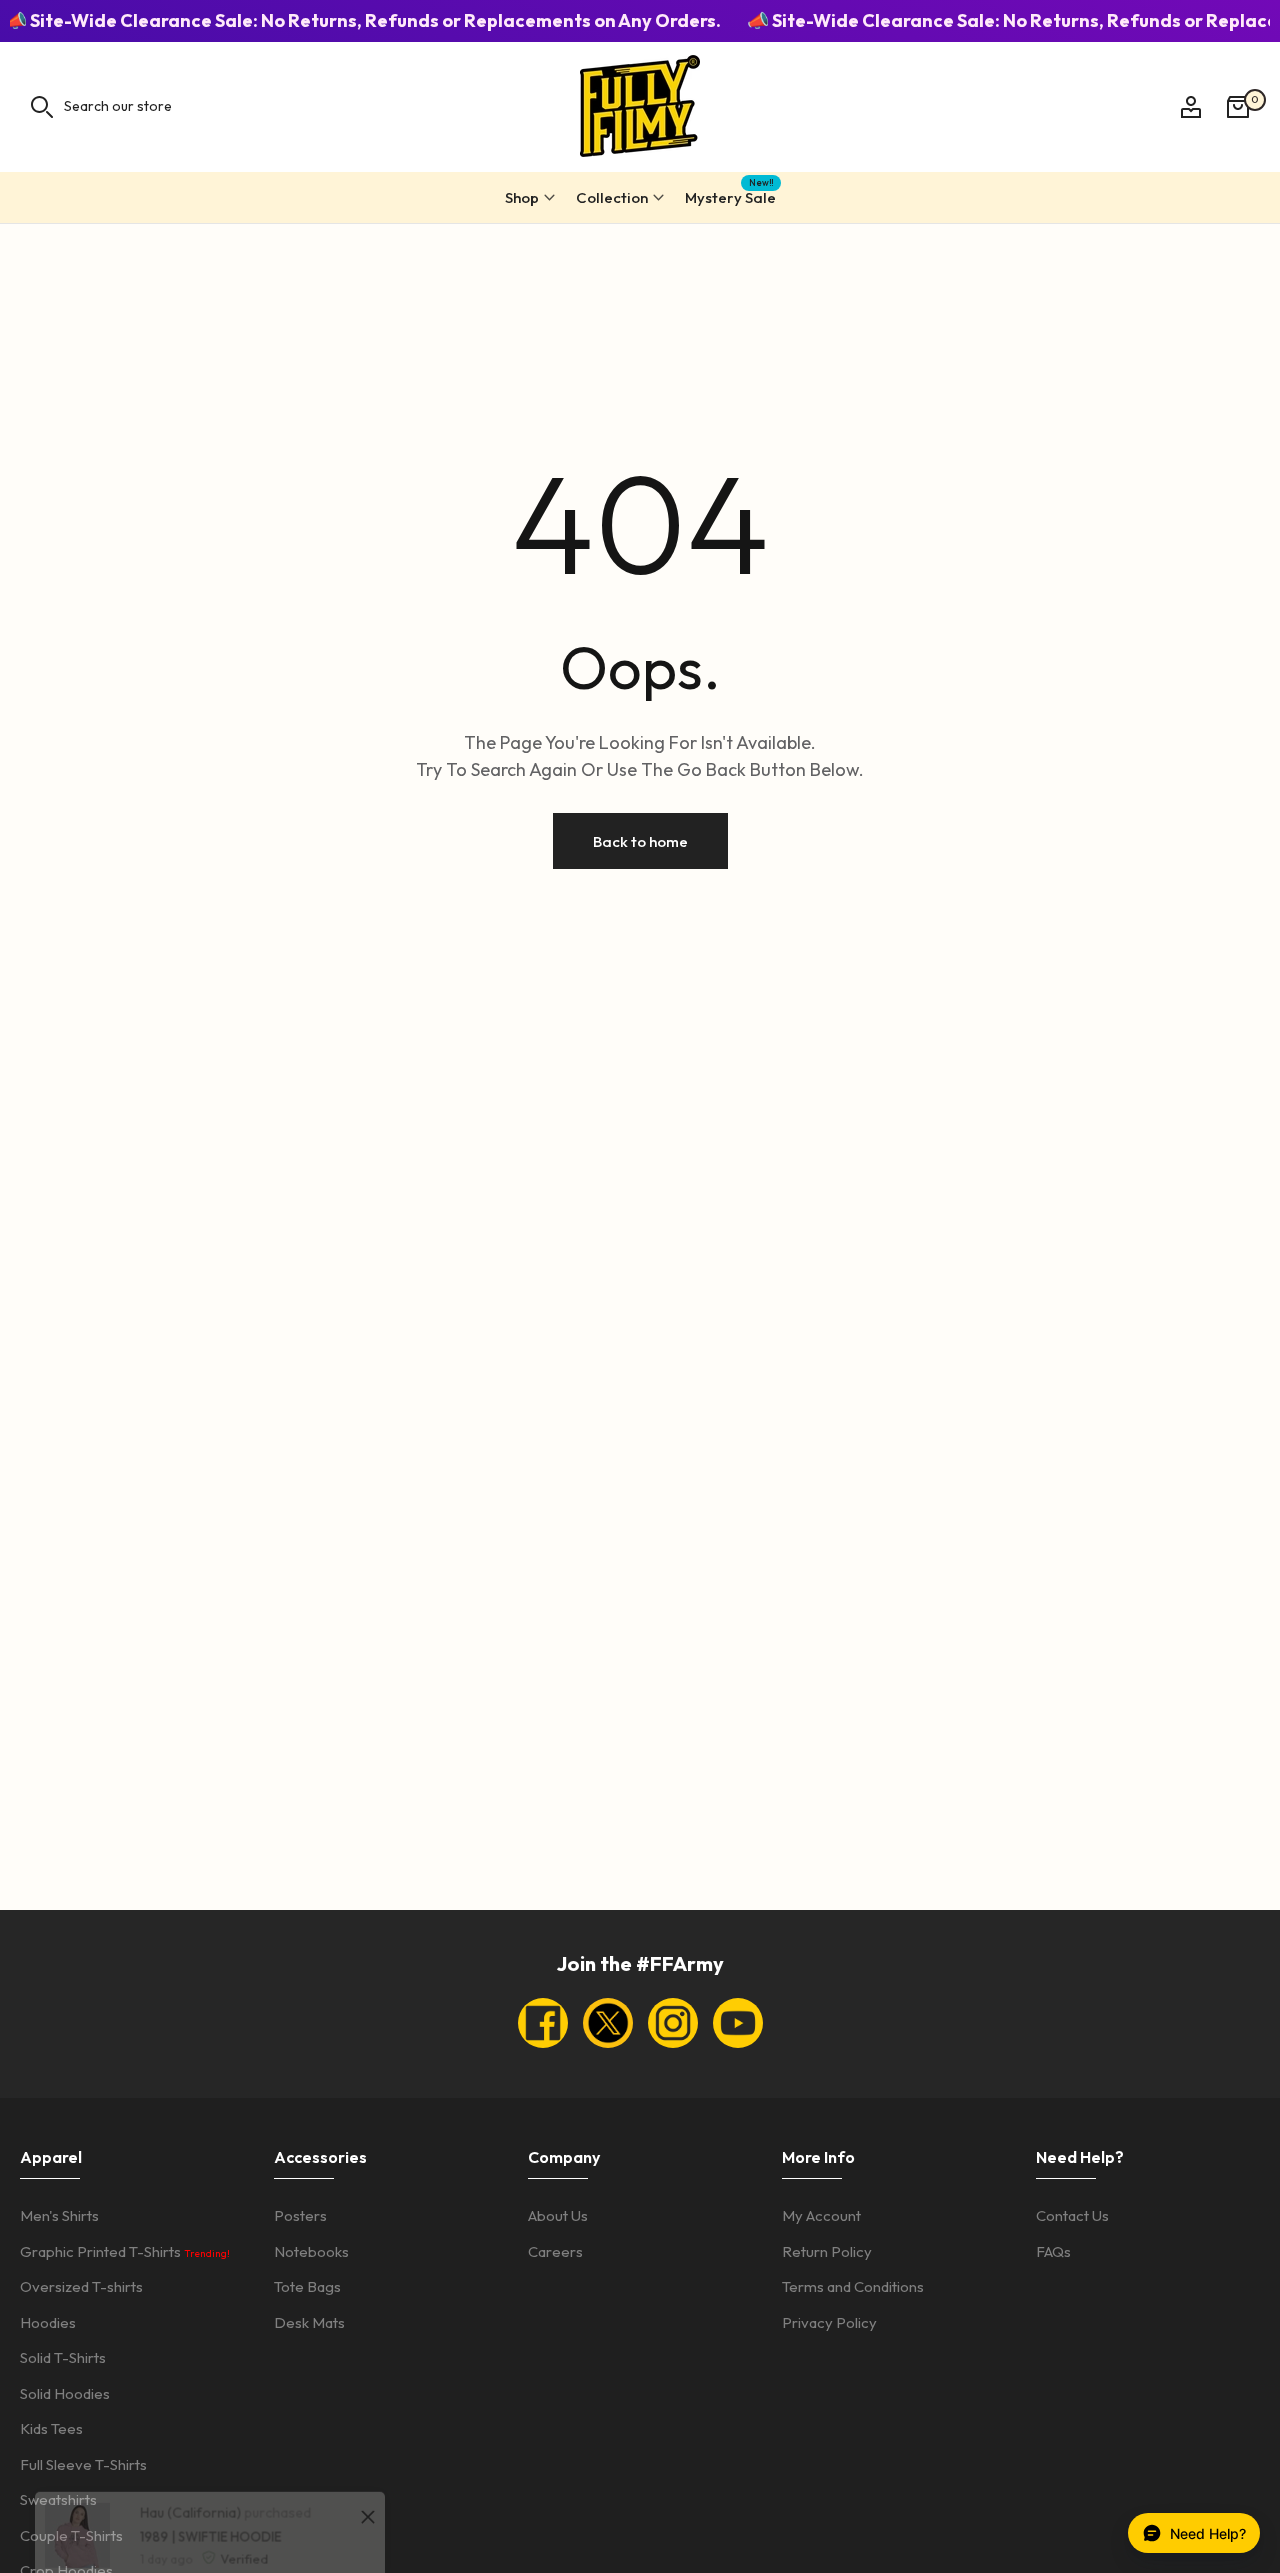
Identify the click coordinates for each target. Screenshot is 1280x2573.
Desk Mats (309, 2322)
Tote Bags (307, 2286)
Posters (300, 2215)
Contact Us (1072, 2215)
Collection (612, 197)
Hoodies (48, 2322)
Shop (522, 197)
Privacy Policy (829, 2322)
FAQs (1053, 2251)
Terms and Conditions (853, 2286)
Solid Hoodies (65, 2393)
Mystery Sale (730, 194)
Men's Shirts (59, 2215)
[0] (1238, 107)
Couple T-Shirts (71, 2535)
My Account (821, 2215)
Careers (555, 2251)
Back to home (640, 840)
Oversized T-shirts (81, 2286)
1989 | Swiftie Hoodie (190, 2470)
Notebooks (311, 2251)
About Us (558, 2215)
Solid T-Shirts (63, 2357)
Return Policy (827, 2251)
